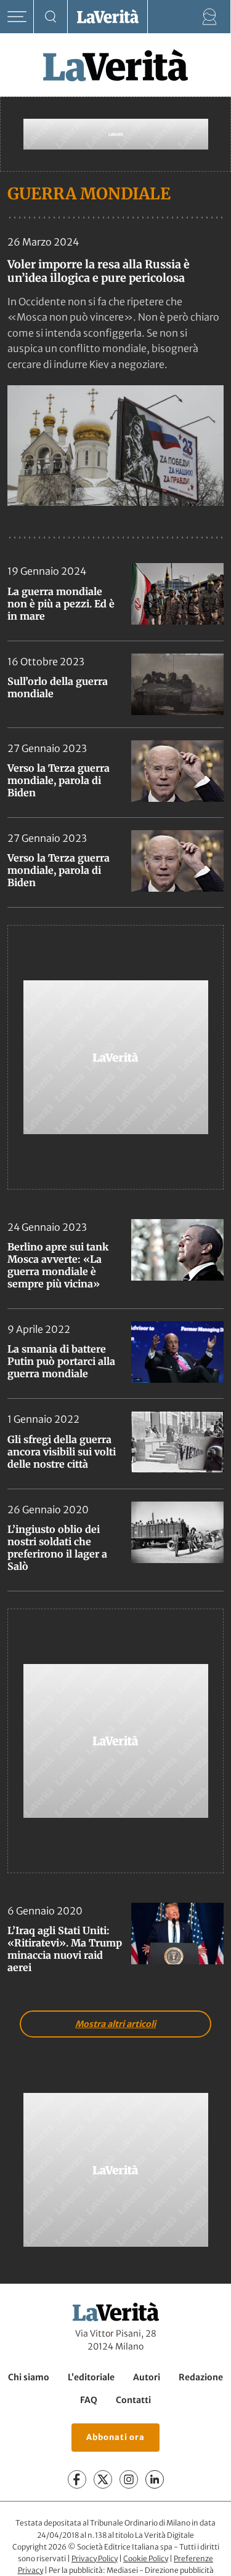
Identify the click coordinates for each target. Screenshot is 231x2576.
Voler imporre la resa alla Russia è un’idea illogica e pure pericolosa (99, 271)
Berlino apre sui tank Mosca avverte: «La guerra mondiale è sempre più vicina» (58, 1265)
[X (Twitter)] (103, 2479)
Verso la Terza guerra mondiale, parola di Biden (59, 780)
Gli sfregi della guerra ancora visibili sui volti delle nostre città (62, 1452)
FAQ (89, 2400)
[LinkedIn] (155, 2479)
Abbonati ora (115, 2437)
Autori (147, 2377)
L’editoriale (91, 2377)
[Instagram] (129, 2479)
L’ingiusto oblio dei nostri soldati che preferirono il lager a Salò (57, 1548)
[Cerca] (51, 17)
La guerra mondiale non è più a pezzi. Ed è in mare (61, 604)
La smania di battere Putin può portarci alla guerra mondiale (61, 1361)
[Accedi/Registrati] (210, 17)
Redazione (201, 2377)
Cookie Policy (146, 2558)
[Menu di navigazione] (17, 17)
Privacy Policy (95, 2558)
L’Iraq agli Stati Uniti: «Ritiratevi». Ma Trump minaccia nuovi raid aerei (65, 1949)
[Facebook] (77, 2479)
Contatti (133, 2400)
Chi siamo (29, 2377)
